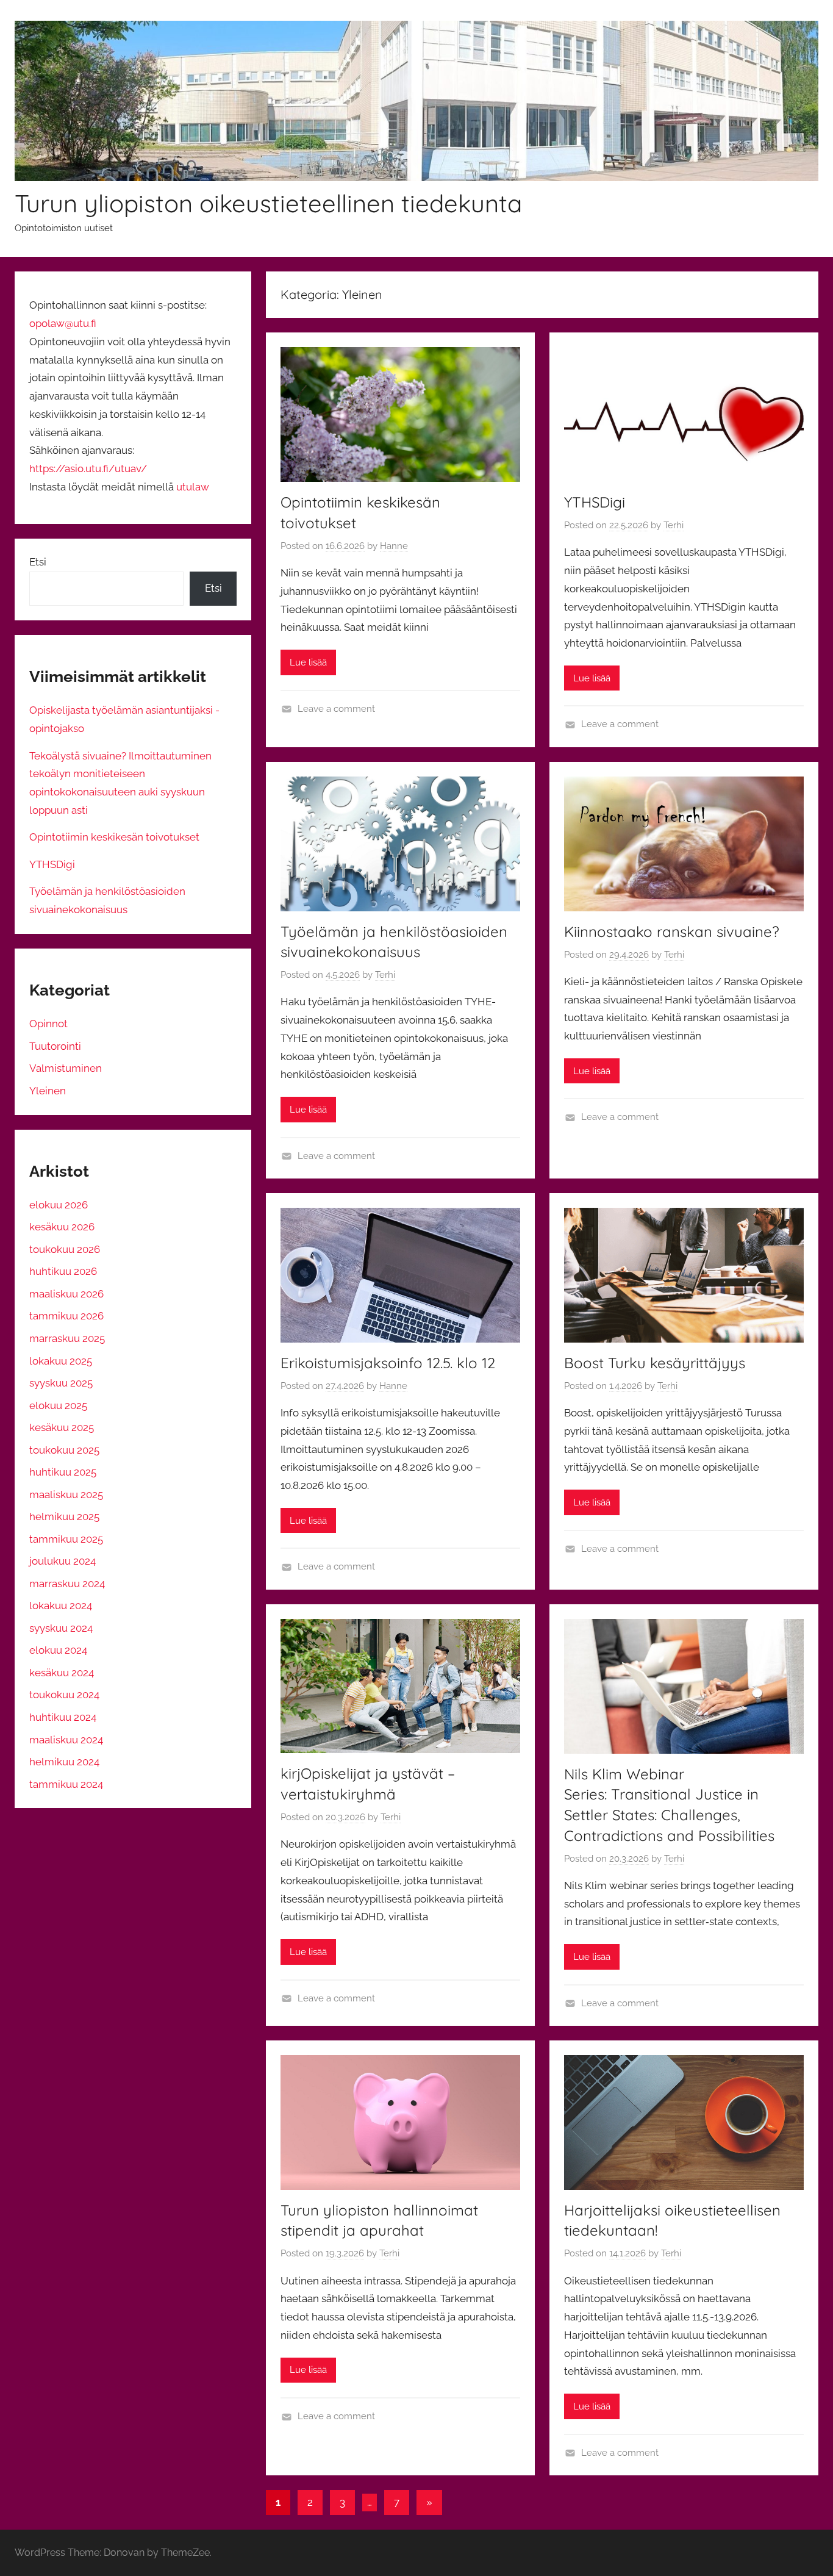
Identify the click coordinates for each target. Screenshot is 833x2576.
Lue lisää (308, 662)
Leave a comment (336, 709)
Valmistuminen (66, 1068)
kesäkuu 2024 (62, 1673)
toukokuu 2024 (64, 1695)
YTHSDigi (595, 502)
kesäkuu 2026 (62, 1227)
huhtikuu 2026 (63, 1271)
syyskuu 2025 (61, 1383)
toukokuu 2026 (65, 1249)
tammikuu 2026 (66, 1316)
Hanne (394, 546)
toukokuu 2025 (64, 1450)
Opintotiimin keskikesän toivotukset (114, 837)
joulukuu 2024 (63, 1561)
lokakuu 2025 (61, 1361)
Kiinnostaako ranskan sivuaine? (672, 931)
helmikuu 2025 (64, 1516)
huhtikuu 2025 (63, 1472)
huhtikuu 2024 (63, 1717)
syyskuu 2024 (61, 1628)
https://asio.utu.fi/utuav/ (88, 468)
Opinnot (48, 1024)
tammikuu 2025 (66, 1539)
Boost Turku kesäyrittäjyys (655, 1363)
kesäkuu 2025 (62, 1427)
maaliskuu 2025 (66, 1494)
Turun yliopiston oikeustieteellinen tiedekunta (268, 203)
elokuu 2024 (58, 1650)
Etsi (38, 562)
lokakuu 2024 (61, 1606)
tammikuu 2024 (66, 1784)
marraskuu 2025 (67, 1338)
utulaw (193, 487)
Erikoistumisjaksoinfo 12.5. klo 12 (388, 1363)
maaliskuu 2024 (66, 1740)
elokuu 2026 (59, 1205)
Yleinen (48, 1091)
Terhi (674, 525)
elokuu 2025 (58, 1405)
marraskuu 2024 (67, 1584)
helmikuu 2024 (64, 1762)
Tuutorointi (55, 1046)
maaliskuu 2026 (66, 1294)
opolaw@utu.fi (63, 323)
